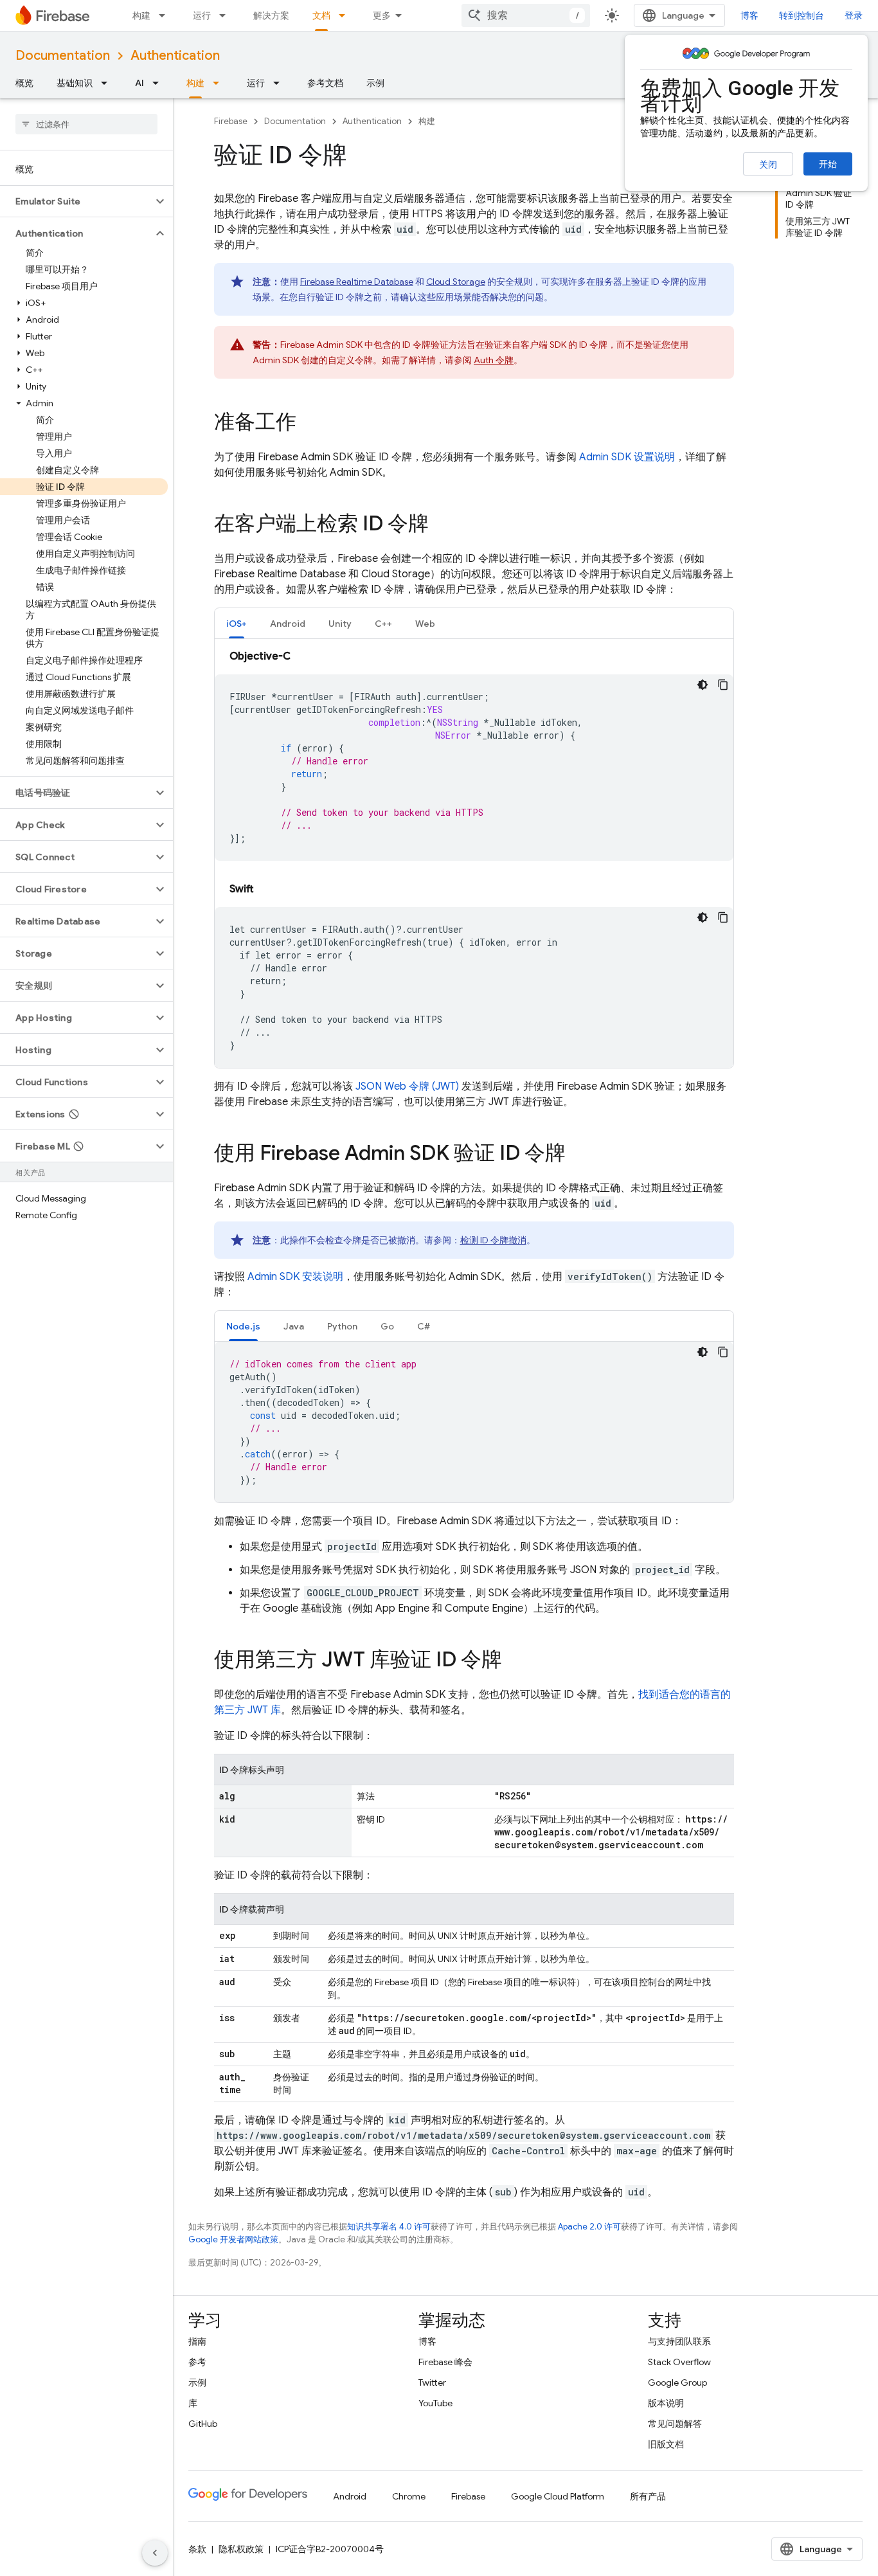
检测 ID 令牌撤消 (493, 1240)
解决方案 (271, 15)
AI (139, 83)
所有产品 (648, 2496)
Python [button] (342, 1326)
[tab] (237, 623)
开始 (828, 164)
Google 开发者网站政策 (233, 2239)
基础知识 (75, 83)
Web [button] (425, 624)
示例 (375, 83)
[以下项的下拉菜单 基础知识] (108, 83)
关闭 (768, 165)
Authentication (175, 56)
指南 (197, 2341)
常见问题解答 (675, 2424)
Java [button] (294, 1326)
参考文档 (325, 83)
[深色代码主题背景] (703, 685)
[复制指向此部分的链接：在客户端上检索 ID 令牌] (442, 525)
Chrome (409, 2496)
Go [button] (387, 1326)
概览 (24, 83)
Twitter (432, 2382)
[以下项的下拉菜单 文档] (346, 15)
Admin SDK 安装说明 (295, 1277)
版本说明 (666, 2403)
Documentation (63, 56)
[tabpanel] (474, 858)
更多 (382, 15)
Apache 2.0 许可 (589, 2227)
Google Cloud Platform (558, 2496)
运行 (202, 15)
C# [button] (424, 1326)
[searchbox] (86, 124)
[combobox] (526, 15)
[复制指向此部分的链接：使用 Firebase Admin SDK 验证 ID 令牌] (578, 1155)
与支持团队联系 (679, 2341)
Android (350, 2496)
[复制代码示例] (723, 685)
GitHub (203, 2424)
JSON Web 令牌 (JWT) (407, 1086)
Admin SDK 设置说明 (627, 457)
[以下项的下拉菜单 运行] (226, 15)
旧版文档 (666, 2444)
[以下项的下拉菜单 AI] (159, 83)
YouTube (435, 2403)
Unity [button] (340, 624)
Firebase (231, 121)
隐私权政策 (241, 2549)
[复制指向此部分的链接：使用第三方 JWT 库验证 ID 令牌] (515, 1661)
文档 (321, 15)
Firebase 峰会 (445, 2362)
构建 (141, 15)
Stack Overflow (679, 2362)
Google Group (677, 2382)
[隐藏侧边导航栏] (155, 2553)
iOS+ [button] (237, 624)
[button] (76, 201)
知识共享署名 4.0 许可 (389, 2227)
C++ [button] (383, 624)
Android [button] (288, 624)
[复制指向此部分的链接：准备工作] (309, 424)
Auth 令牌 (494, 360)
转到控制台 (802, 15)
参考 (197, 2362)
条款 (197, 2549)
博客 (749, 15)
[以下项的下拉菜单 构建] (166, 15)
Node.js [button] (243, 1326)
